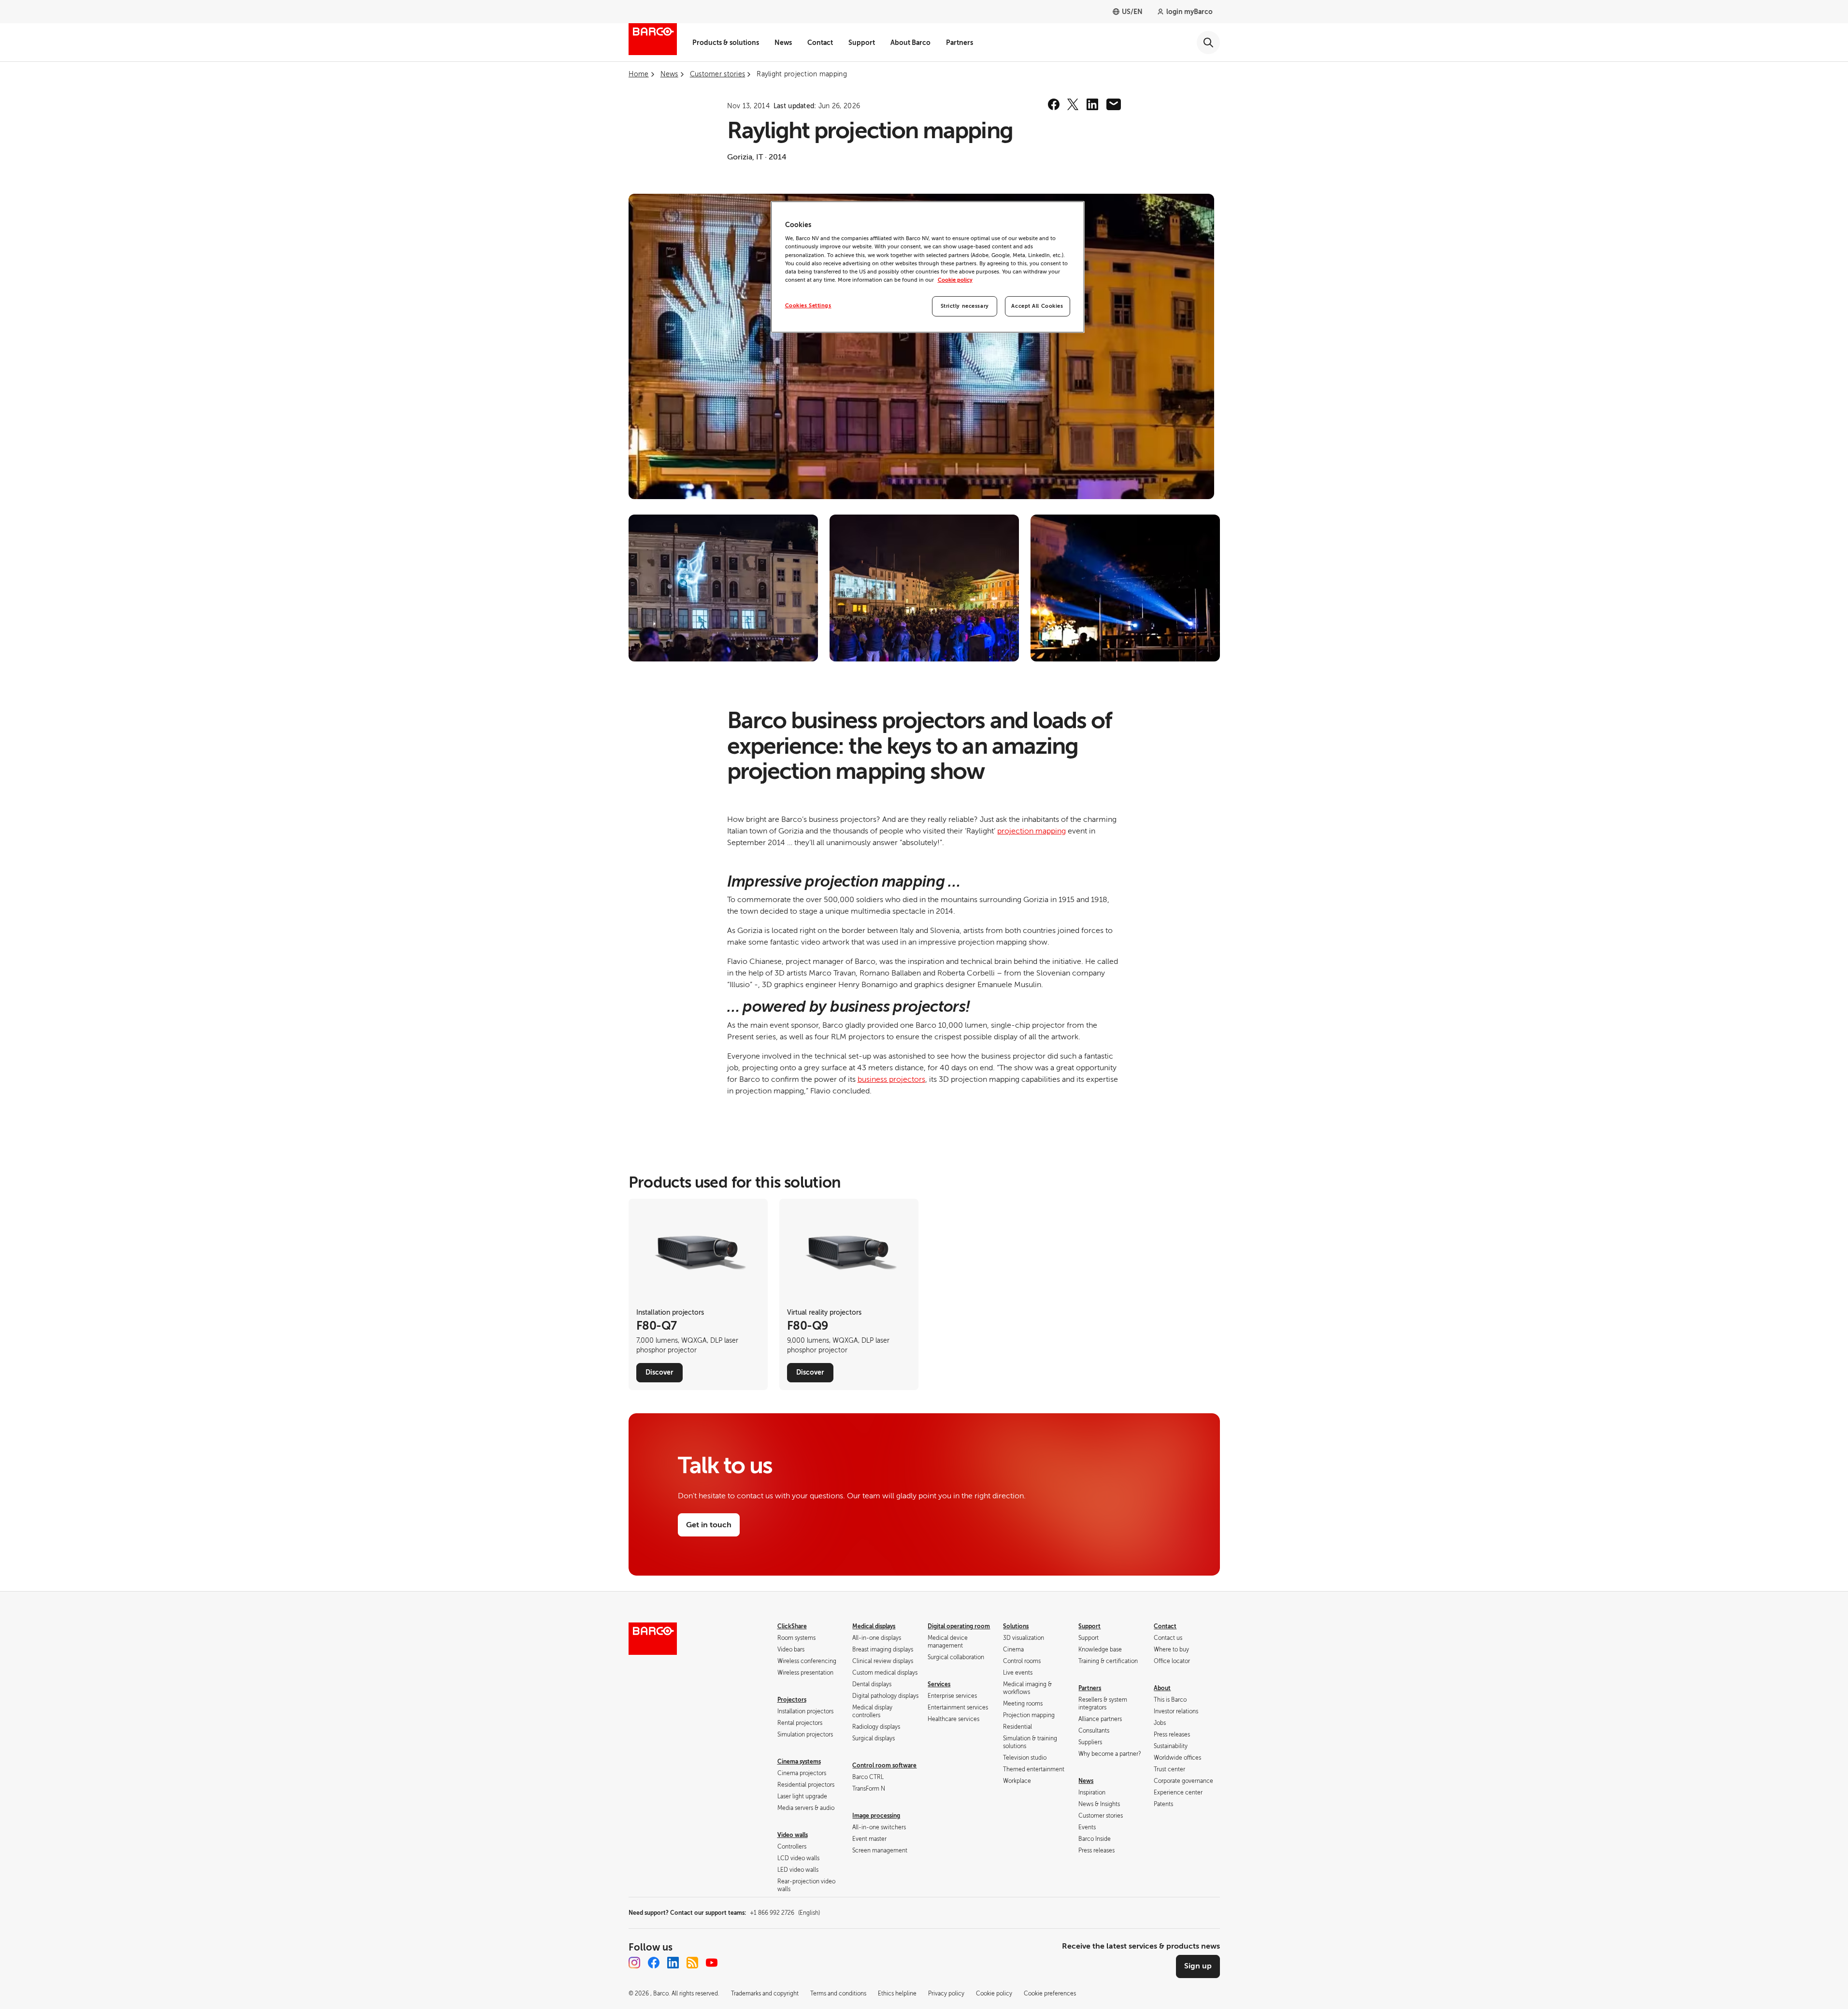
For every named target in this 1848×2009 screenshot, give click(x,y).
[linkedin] (1092, 104)
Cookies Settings (808, 306)
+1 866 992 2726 (785, 1913)
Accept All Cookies (1037, 306)
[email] (1114, 104)
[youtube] (712, 1963)
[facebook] (1054, 104)
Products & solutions (726, 43)
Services (939, 1684)
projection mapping (1031, 831)
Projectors (792, 1700)
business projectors (891, 1079)
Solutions (1016, 1626)
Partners (960, 43)
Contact (820, 43)
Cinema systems (799, 1762)
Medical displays (874, 1626)
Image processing (876, 1816)
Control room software (884, 1765)
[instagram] (634, 1963)
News (783, 43)
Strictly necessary (965, 306)
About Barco (910, 43)
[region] (928, 267)
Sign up (1198, 1966)
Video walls (793, 1835)
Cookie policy (955, 280)
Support (862, 43)
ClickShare (792, 1626)
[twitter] (1073, 104)
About (1162, 1688)
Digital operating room (959, 1626)
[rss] (692, 1963)
